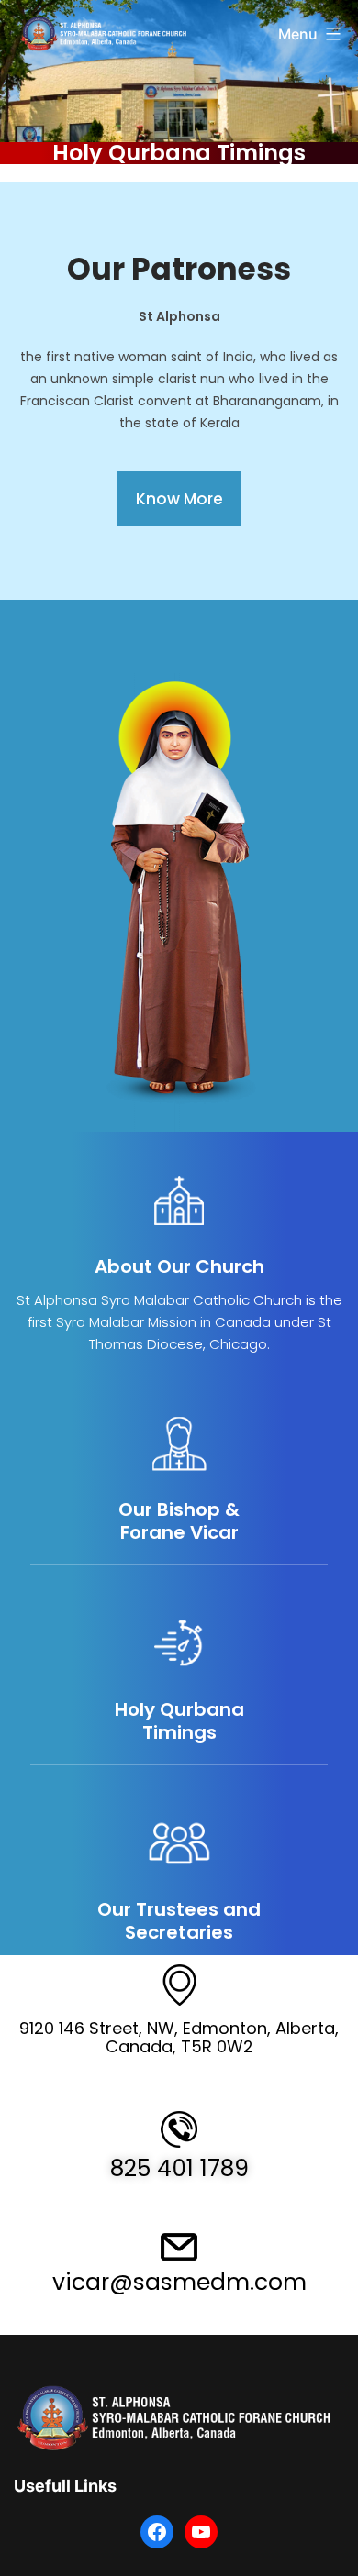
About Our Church (179, 1266)
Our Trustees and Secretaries (179, 1921)
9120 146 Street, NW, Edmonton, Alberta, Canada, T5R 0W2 (179, 2037)
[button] (179, 499)
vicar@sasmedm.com (179, 2282)
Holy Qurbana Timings (179, 153)
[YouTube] (201, 2532)
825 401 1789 (179, 2168)
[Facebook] (157, 2532)
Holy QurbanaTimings (179, 1721)
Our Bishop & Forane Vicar (179, 1521)
